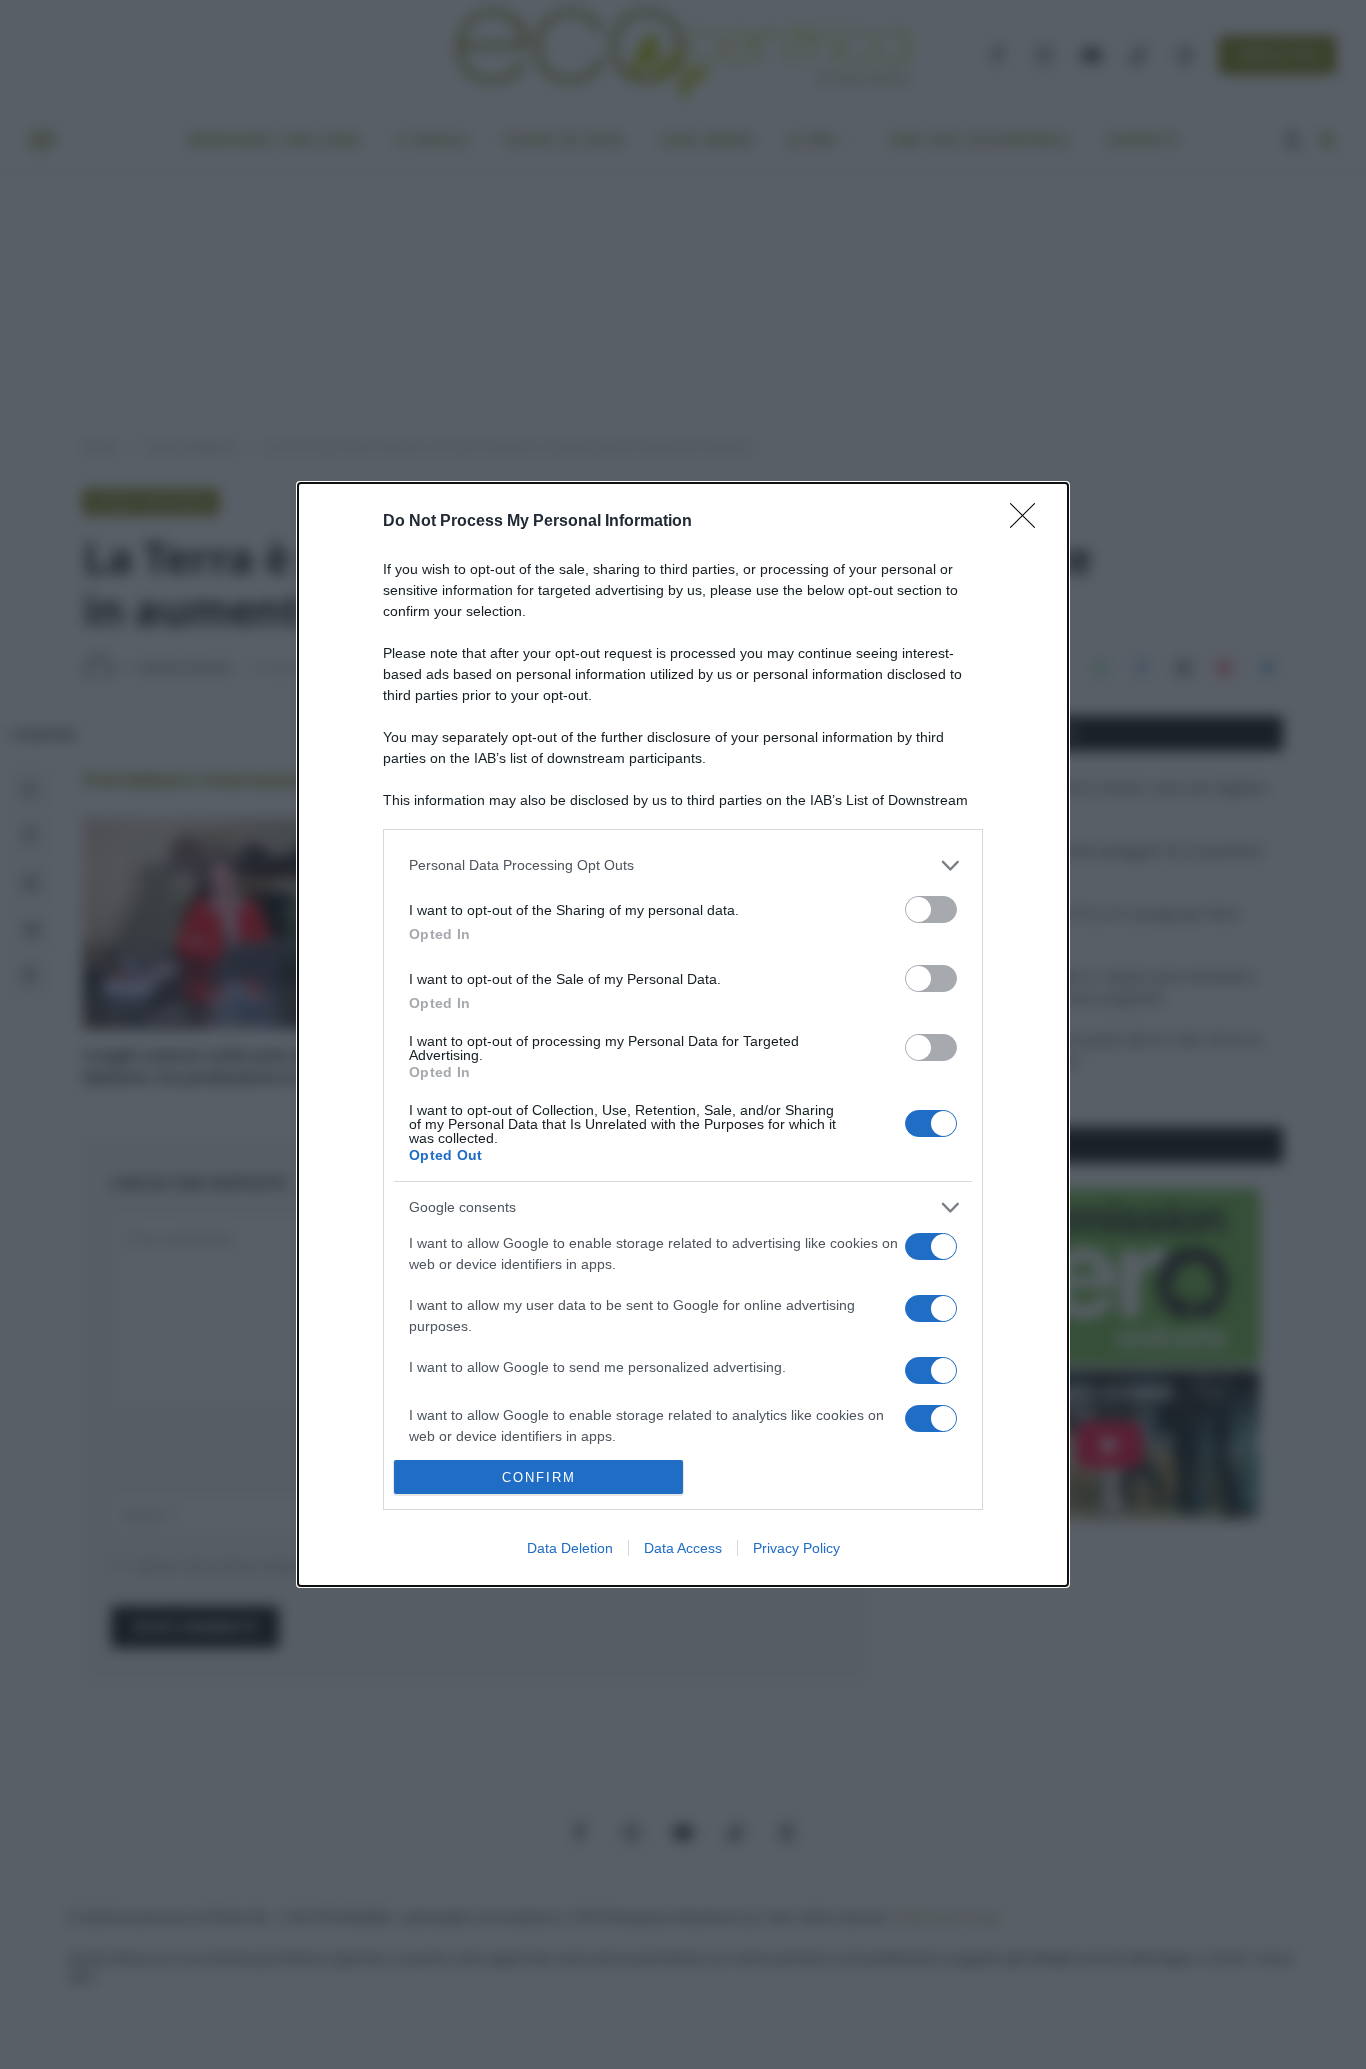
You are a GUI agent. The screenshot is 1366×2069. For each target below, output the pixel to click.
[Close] (1029, 522)
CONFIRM (539, 1477)
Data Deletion (570, 1548)
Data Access (683, 1548)
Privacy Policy (796, 1548)
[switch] (931, 909)
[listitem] (683, 865)
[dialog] (683, 1035)
